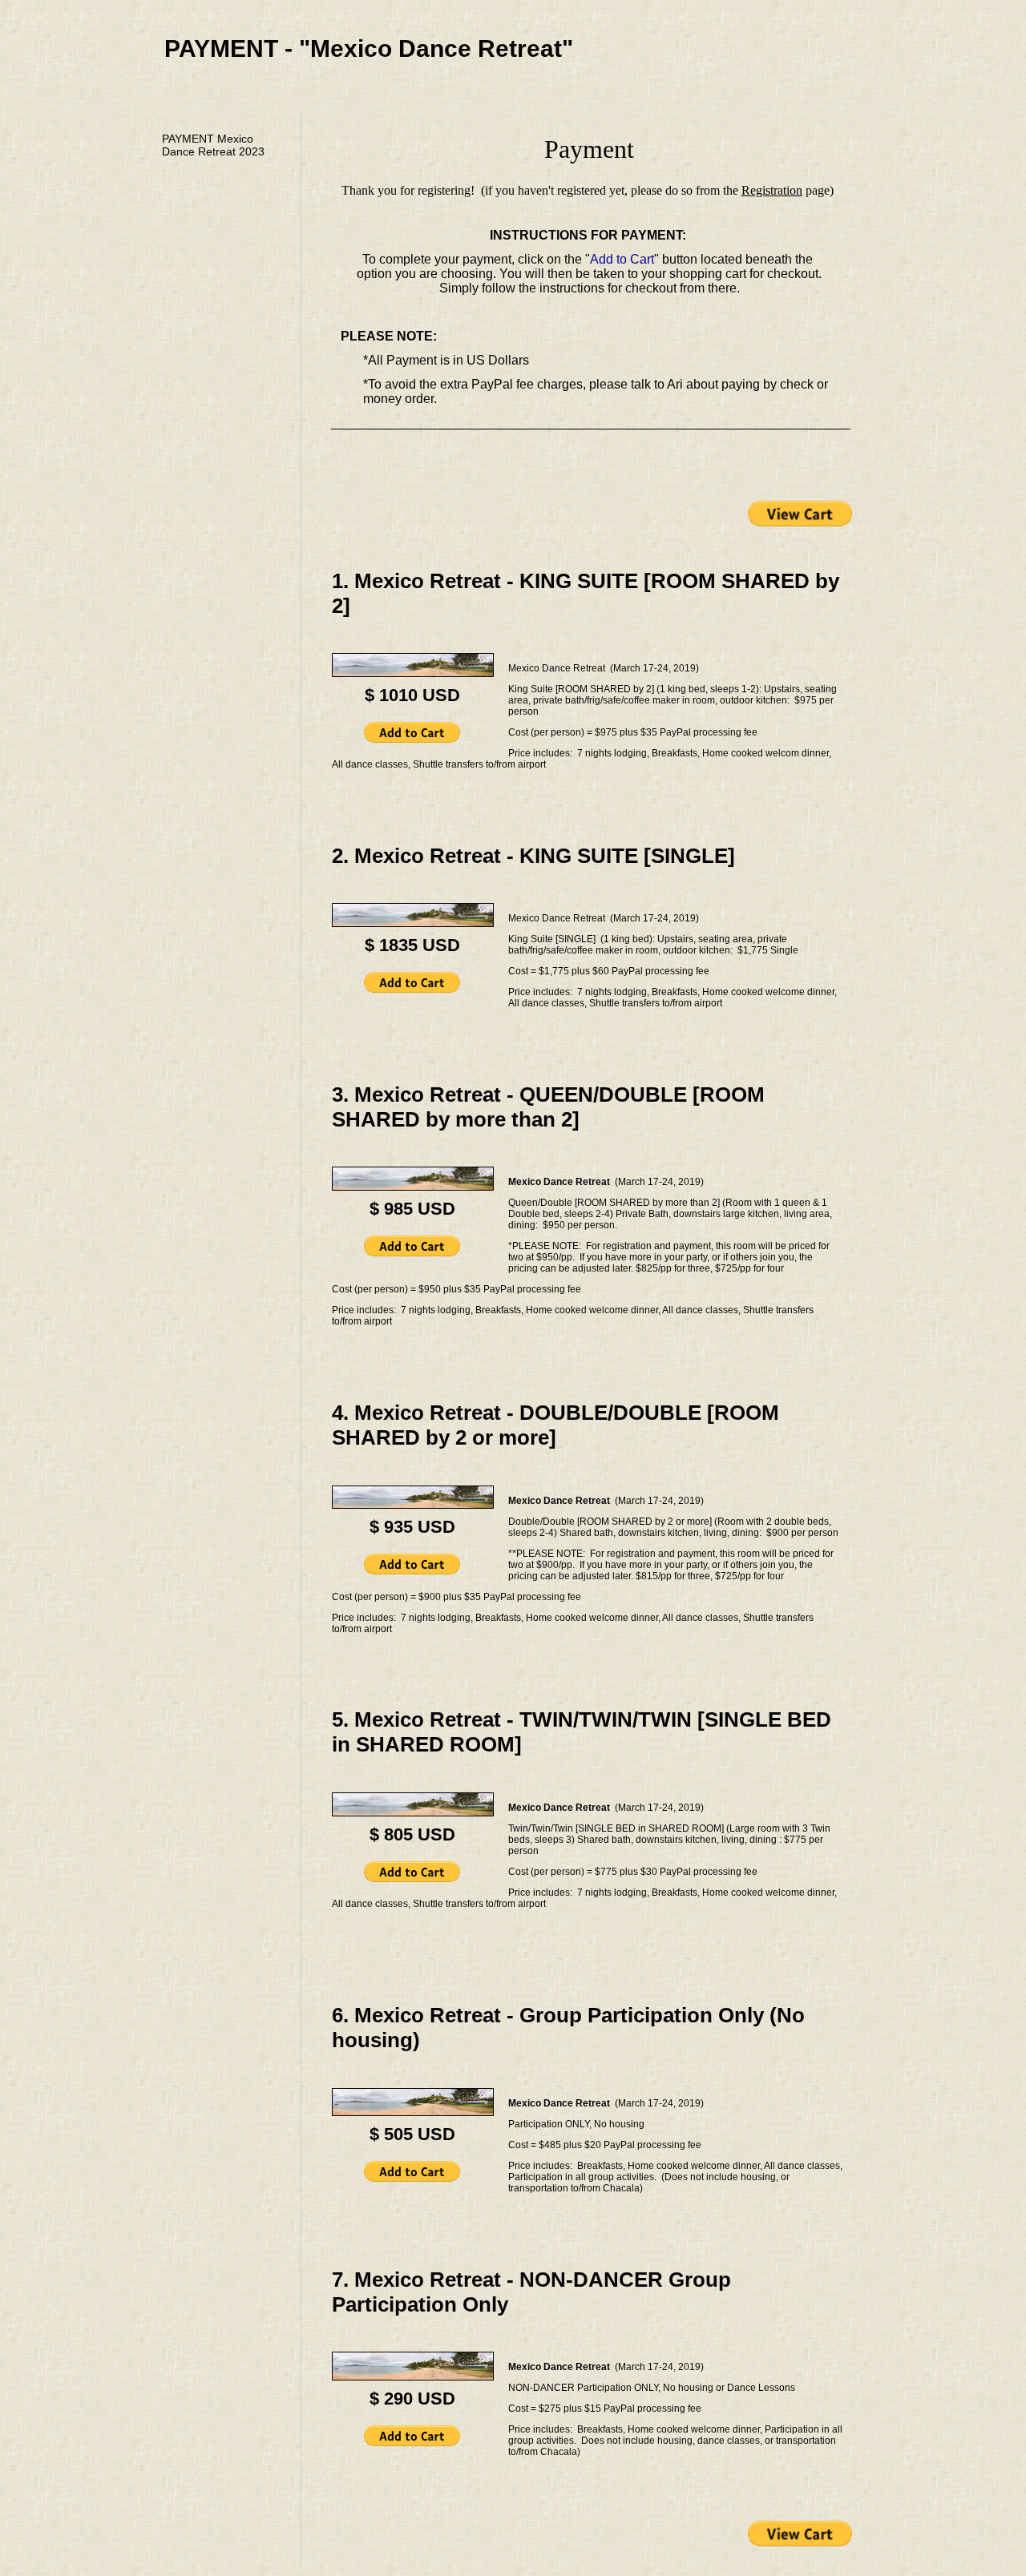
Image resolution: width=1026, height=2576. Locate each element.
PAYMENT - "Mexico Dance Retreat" (369, 48)
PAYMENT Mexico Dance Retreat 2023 (213, 145)
